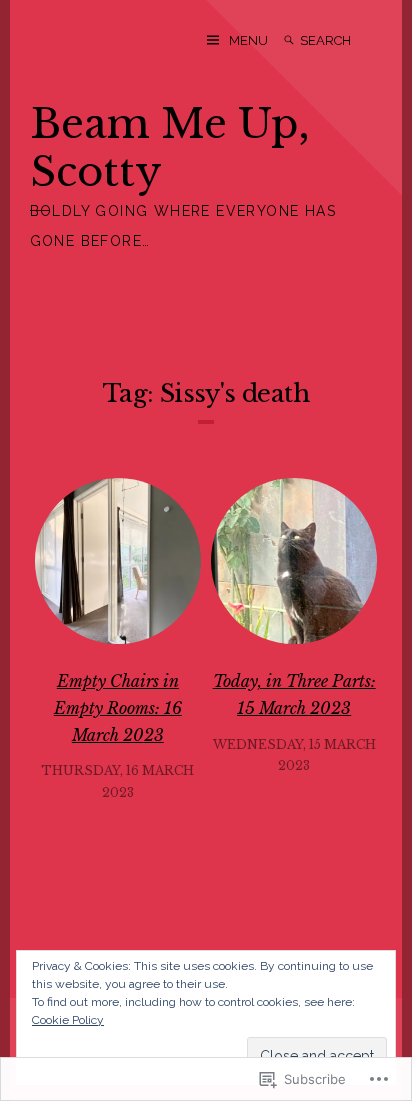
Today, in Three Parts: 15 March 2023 (294, 694)
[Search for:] (341, 40)
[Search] (289, 40)
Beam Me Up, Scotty (170, 148)
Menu (248, 40)
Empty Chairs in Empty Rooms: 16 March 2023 (118, 707)
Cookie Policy (68, 1020)
